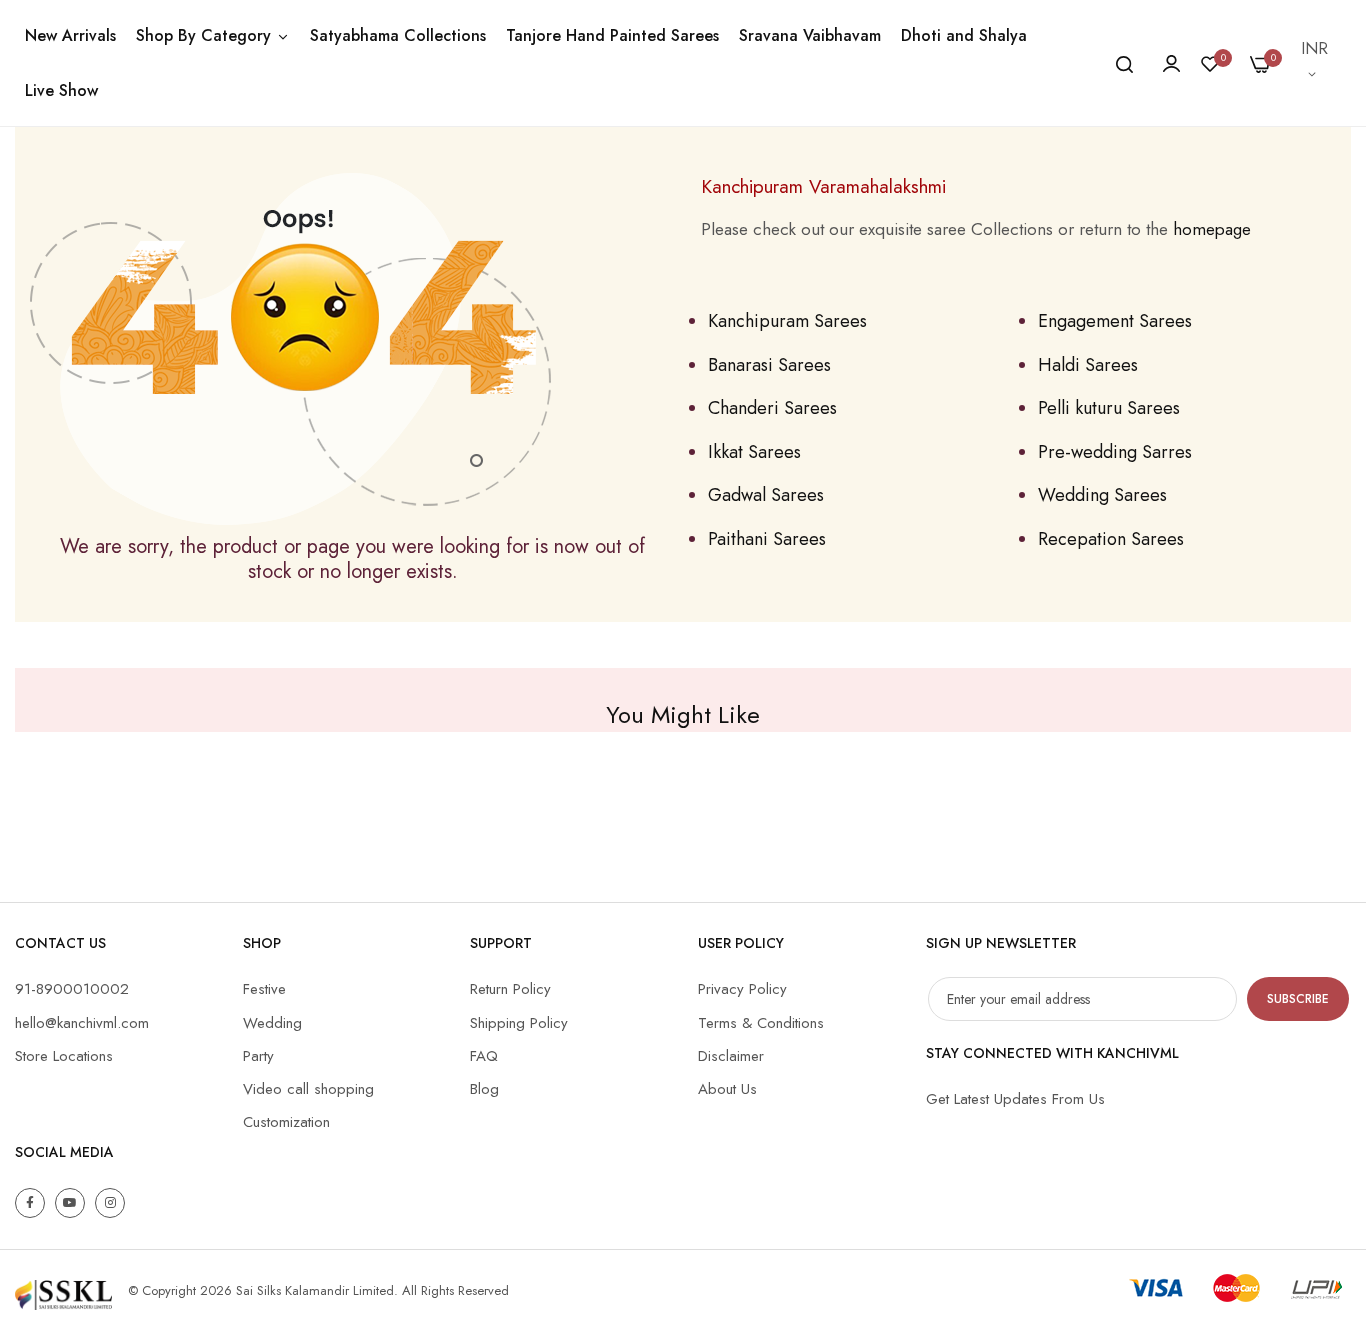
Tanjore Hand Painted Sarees (612, 35)
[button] (1316, 63)
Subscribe (1298, 999)
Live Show (61, 90)
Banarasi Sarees (769, 365)
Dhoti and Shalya (964, 35)
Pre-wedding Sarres (1115, 452)
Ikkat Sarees (754, 452)
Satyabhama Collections (398, 35)
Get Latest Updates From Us (1015, 1099)
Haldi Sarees (1088, 365)
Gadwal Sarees (766, 495)
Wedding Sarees (1102, 495)
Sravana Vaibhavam (810, 35)
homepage (1212, 229)
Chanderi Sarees (772, 408)
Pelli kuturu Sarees (1109, 408)
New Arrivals (70, 35)
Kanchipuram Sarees (787, 321)
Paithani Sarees (767, 539)
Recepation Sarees (1111, 539)
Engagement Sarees (1115, 321)
